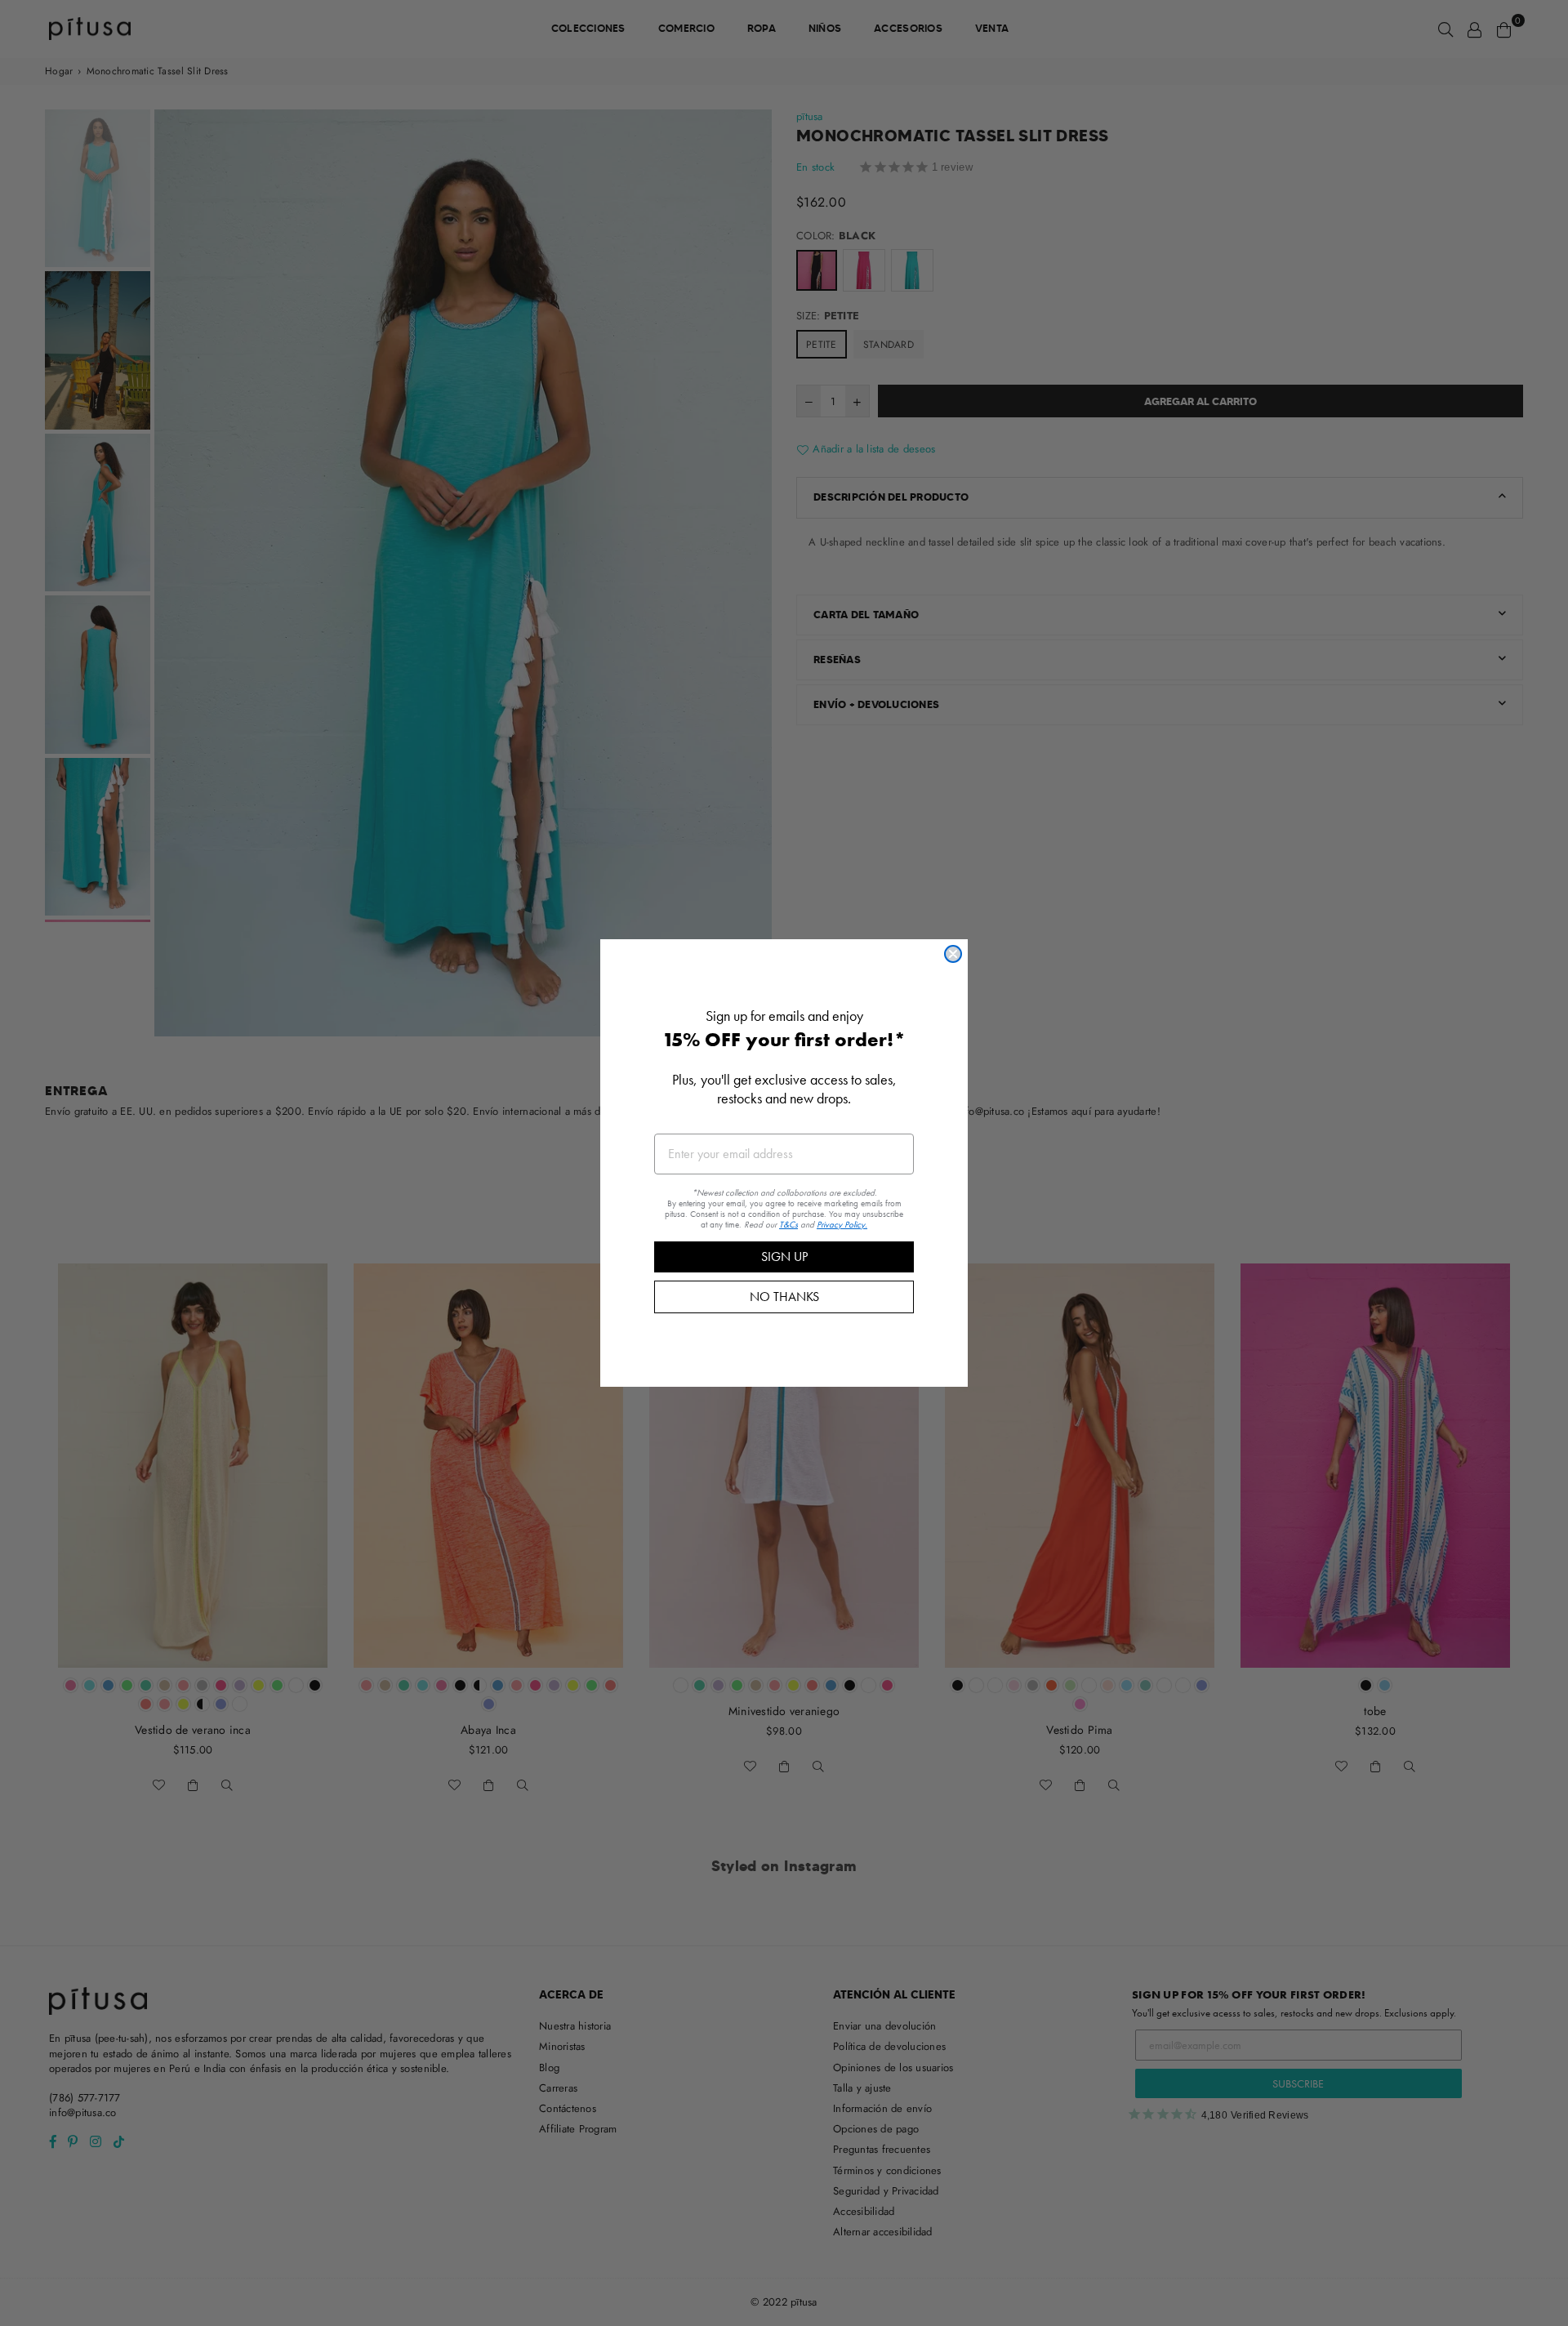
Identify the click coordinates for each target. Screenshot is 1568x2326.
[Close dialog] (953, 954)
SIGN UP (784, 1257)
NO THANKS (784, 1297)
